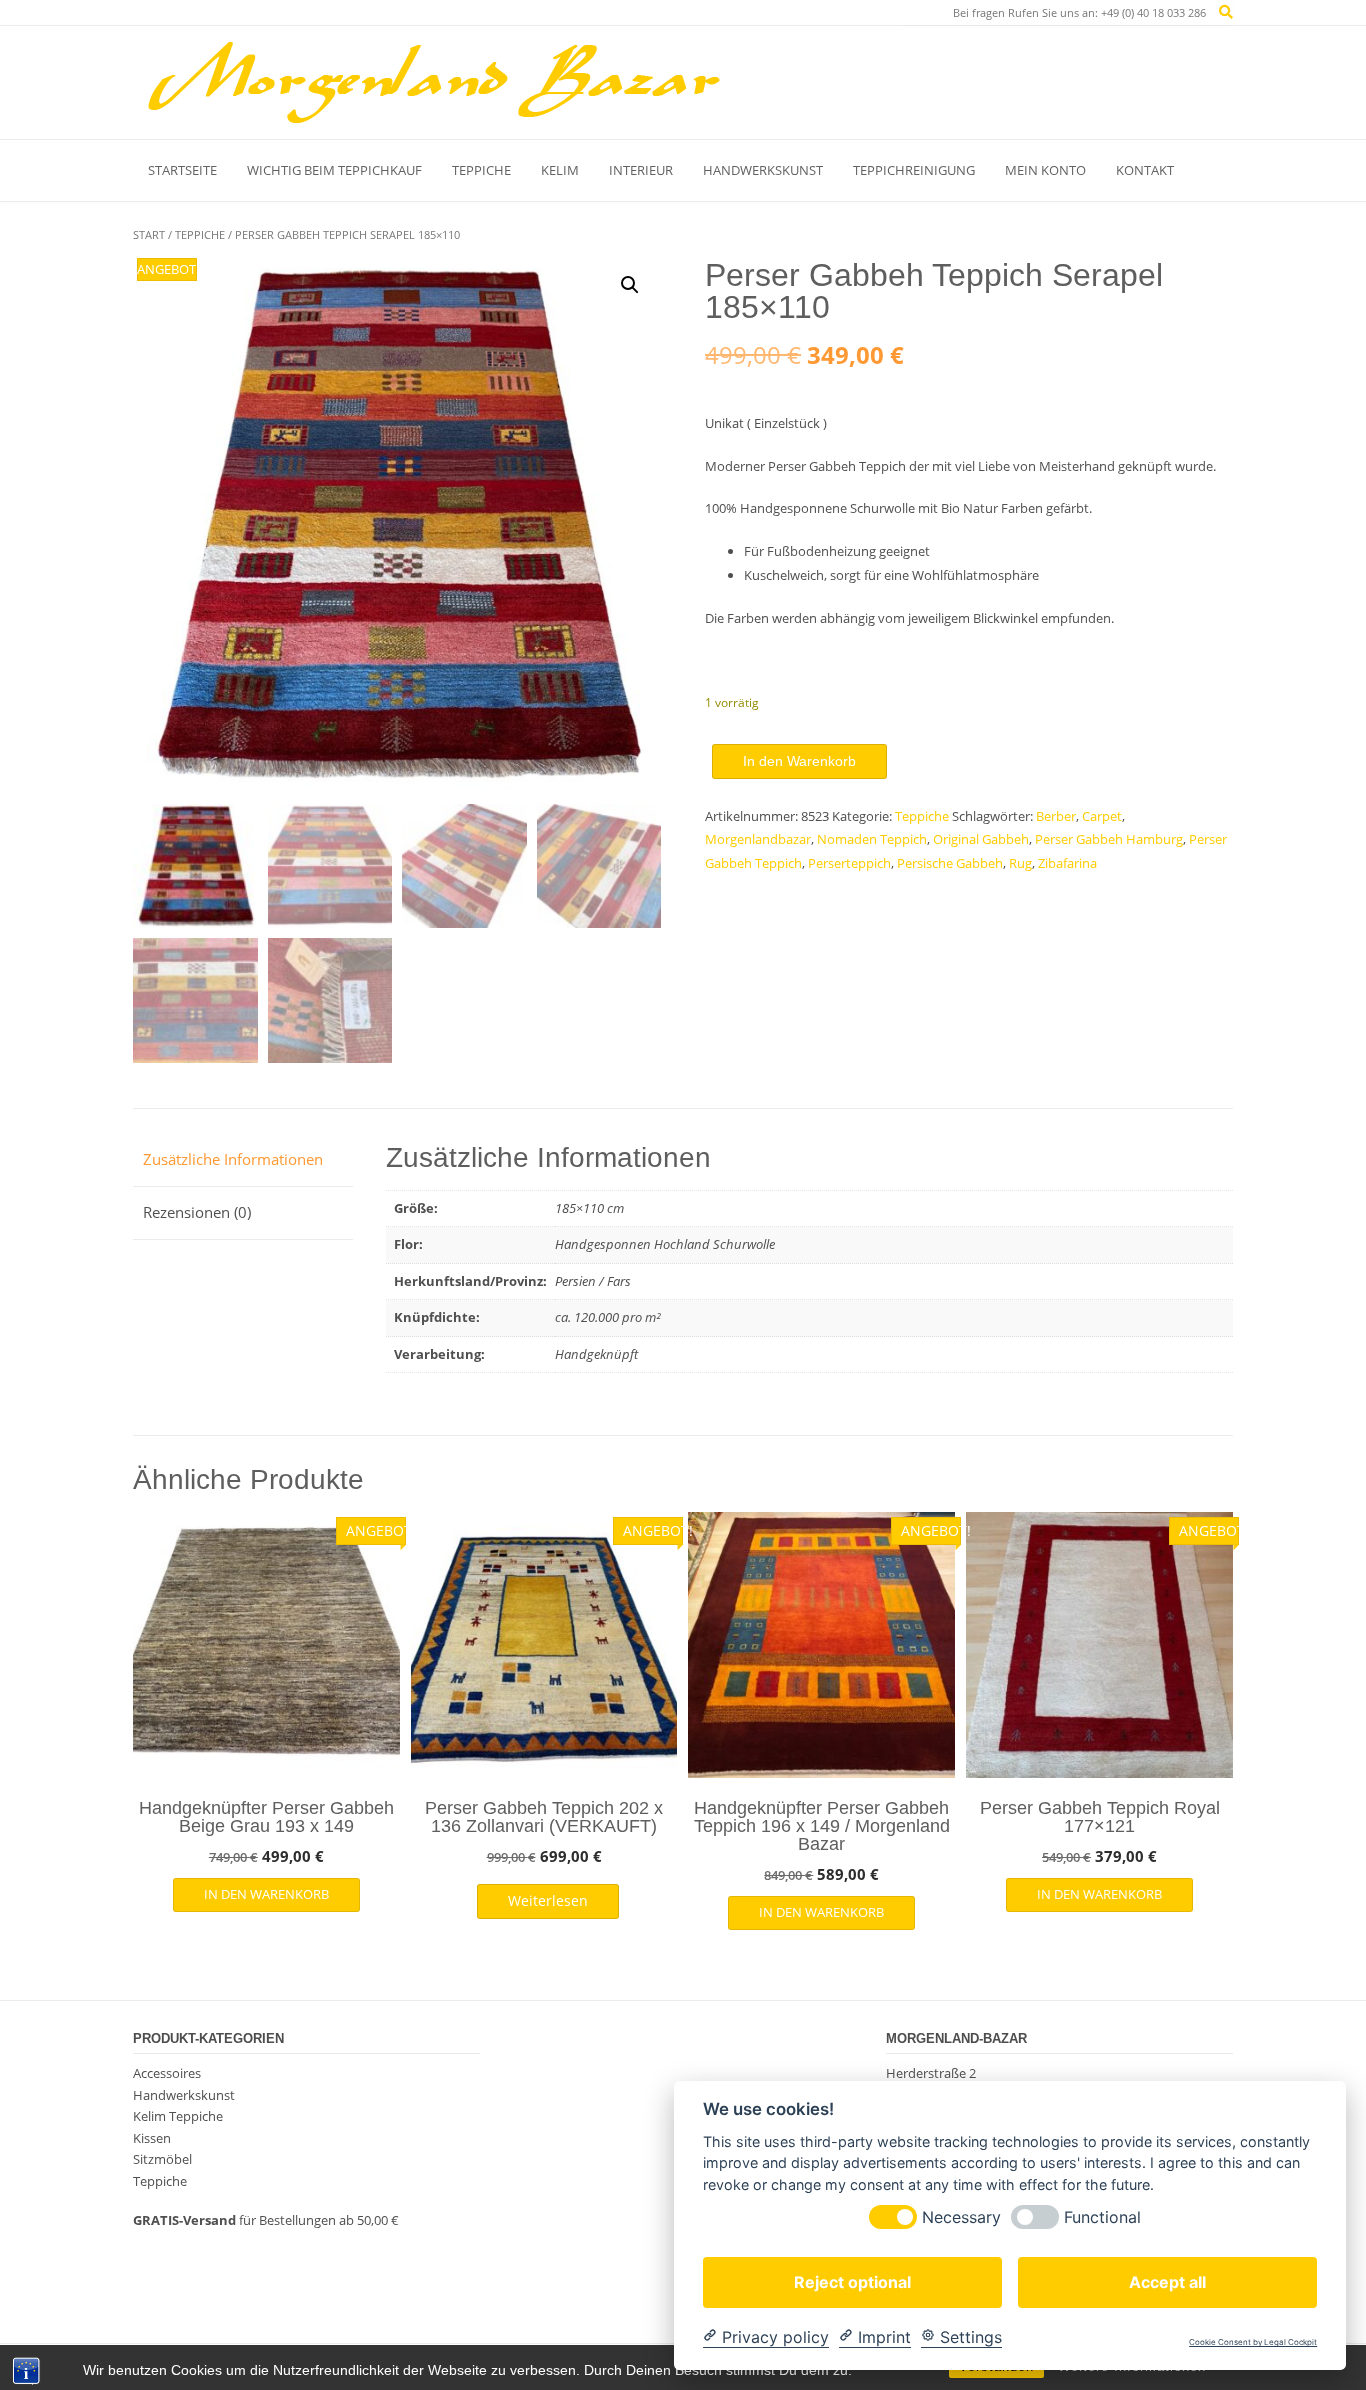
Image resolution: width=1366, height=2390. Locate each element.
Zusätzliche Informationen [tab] (233, 1159)
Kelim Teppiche (178, 2116)
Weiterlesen (548, 1900)
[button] (630, 285)
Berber (1056, 816)
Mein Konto (1045, 170)
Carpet (1102, 816)
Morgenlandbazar (758, 839)
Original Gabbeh (981, 839)
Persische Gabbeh (950, 863)
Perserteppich (849, 863)
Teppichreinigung (914, 170)
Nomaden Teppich (872, 839)
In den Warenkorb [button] (266, 1894)
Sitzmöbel (162, 2159)
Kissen (152, 2138)
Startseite (182, 170)
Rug (1020, 863)
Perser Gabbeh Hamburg (1109, 839)
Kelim (560, 170)
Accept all (1167, 2281)
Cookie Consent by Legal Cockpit (1253, 2342)
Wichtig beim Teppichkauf (334, 170)
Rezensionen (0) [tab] (197, 1212)
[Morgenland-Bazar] (433, 82)
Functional (1102, 2216)
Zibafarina (1067, 863)
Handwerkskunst (763, 170)
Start (149, 234)
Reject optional (852, 2281)
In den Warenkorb (799, 761)
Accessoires (167, 2073)
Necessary (961, 2216)
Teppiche (481, 170)
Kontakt (1145, 170)
